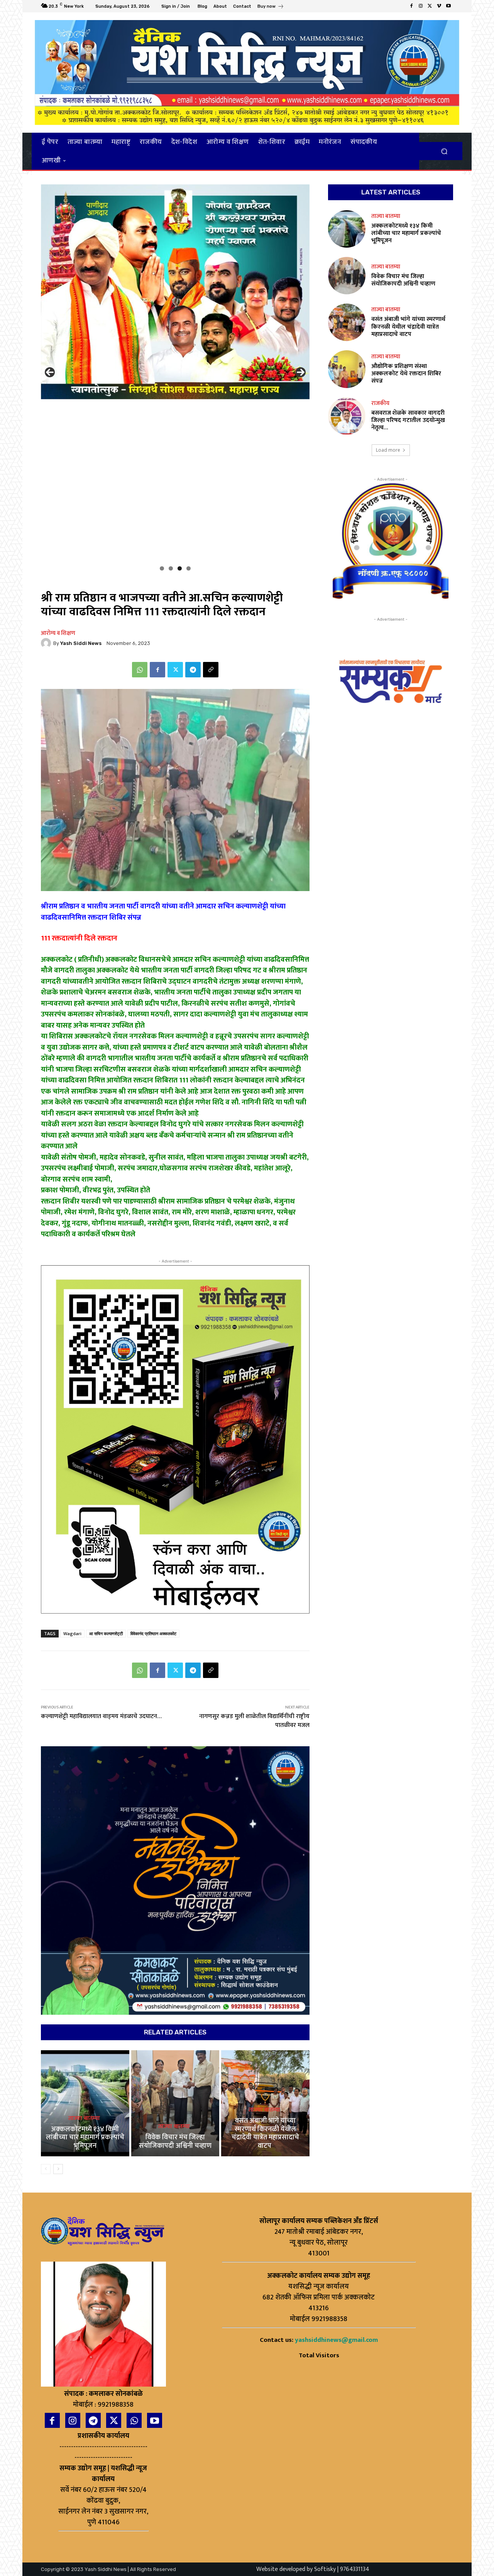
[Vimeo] (439, 6)
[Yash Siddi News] (47, 643)
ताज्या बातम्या (84, 2119)
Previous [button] (50, 372)
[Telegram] (193, 670)
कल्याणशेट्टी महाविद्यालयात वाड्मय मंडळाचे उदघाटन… (101, 1716)
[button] (444, 151)
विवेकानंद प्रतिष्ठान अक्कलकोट (153, 1633)
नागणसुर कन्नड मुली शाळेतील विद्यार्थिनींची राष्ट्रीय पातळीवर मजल (254, 1721)
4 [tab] (189, 568)
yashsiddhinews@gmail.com (336, 2340)
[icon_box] (271, 7)
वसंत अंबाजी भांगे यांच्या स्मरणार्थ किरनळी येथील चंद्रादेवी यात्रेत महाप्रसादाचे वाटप (265, 2133)
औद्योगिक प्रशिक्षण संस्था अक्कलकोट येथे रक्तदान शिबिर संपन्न (406, 374)
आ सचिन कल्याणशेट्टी (106, 1633)
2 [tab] (171, 568)
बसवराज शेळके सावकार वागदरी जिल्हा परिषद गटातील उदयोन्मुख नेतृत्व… (408, 420)
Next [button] (301, 372)
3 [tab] (180, 568)
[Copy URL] (211, 670)
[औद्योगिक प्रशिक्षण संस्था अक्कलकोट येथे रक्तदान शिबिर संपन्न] (347, 369)
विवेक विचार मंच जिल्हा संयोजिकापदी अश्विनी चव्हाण (175, 2142)
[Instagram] (421, 6)
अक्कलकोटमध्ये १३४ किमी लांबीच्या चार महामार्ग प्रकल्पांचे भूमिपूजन (85, 2138)
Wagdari (72, 1633)
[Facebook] (411, 6)
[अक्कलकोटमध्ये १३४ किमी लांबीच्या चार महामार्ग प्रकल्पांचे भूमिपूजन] (85, 2103)
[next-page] (58, 2169)
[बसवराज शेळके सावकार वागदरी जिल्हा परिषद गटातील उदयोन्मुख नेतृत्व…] (347, 416)
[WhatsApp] (140, 670)
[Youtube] (448, 6)
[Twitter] (430, 6)
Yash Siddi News (81, 643)
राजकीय (380, 403)
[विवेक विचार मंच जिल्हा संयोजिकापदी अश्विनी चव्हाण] (175, 2103)
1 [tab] (162, 568)
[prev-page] (46, 2169)
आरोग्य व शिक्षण (58, 633)
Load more (388, 450)
